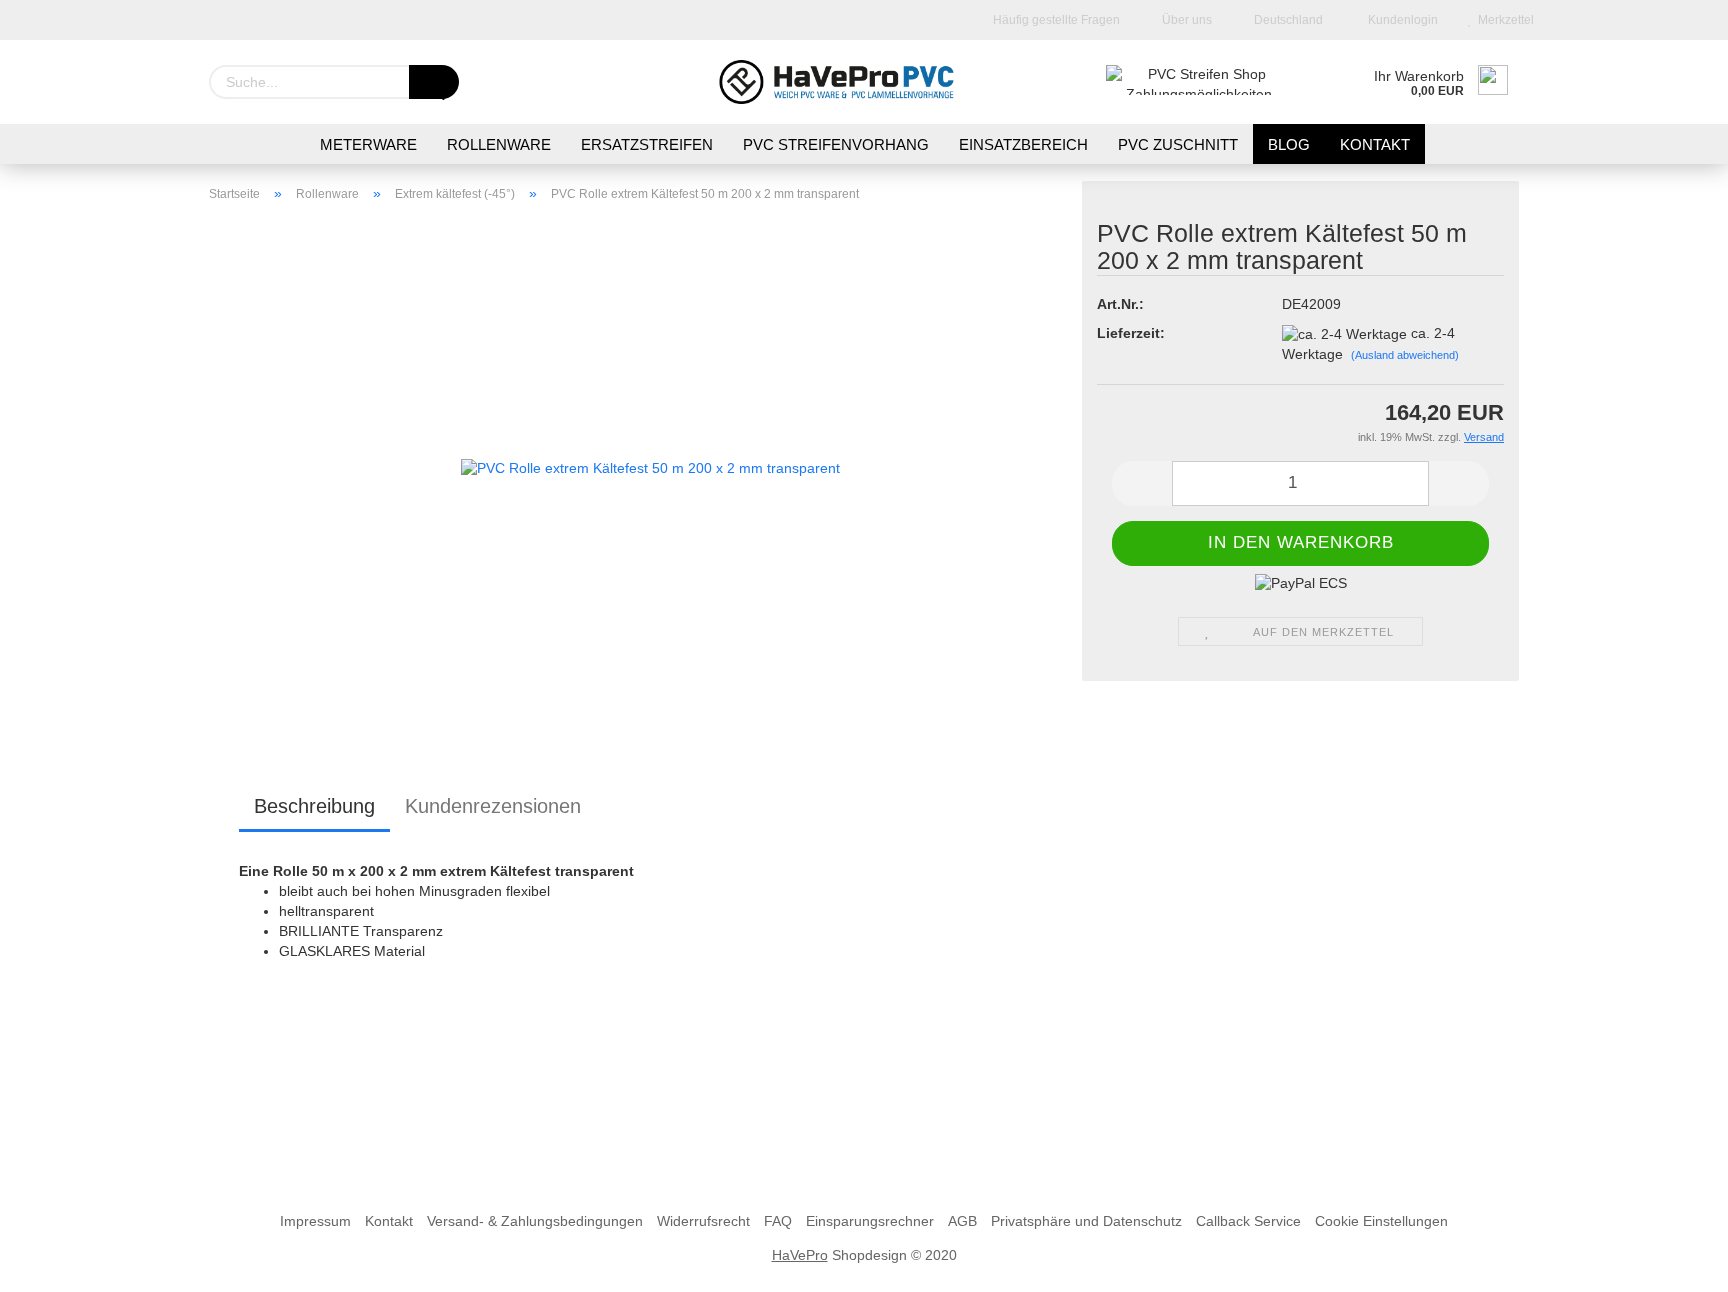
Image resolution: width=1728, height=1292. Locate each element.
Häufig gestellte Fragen (1055, 20)
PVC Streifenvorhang (836, 144)
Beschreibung (314, 806)
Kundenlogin (1400, 20)
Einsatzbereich (1023, 144)
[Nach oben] (1673, 1262)
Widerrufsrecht (703, 1221)
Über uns (1185, 20)
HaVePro (800, 1255)
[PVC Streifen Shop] (864, 82)
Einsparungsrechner (870, 1221)
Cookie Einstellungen (1381, 1221)
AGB (962, 1221)
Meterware (368, 144)
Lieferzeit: (1131, 333)
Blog (1289, 144)
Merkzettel (1503, 20)
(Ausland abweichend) (1405, 355)
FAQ (778, 1221)
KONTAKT (1375, 144)
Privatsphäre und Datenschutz (1086, 1221)
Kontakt (389, 1221)
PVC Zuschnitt (1178, 144)
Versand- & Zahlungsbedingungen (535, 1221)
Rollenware (499, 144)
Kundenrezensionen (493, 806)
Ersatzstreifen (647, 144)
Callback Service (1248, 1221)
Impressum (315, 1221)
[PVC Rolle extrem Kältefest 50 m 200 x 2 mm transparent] (650, 468)
